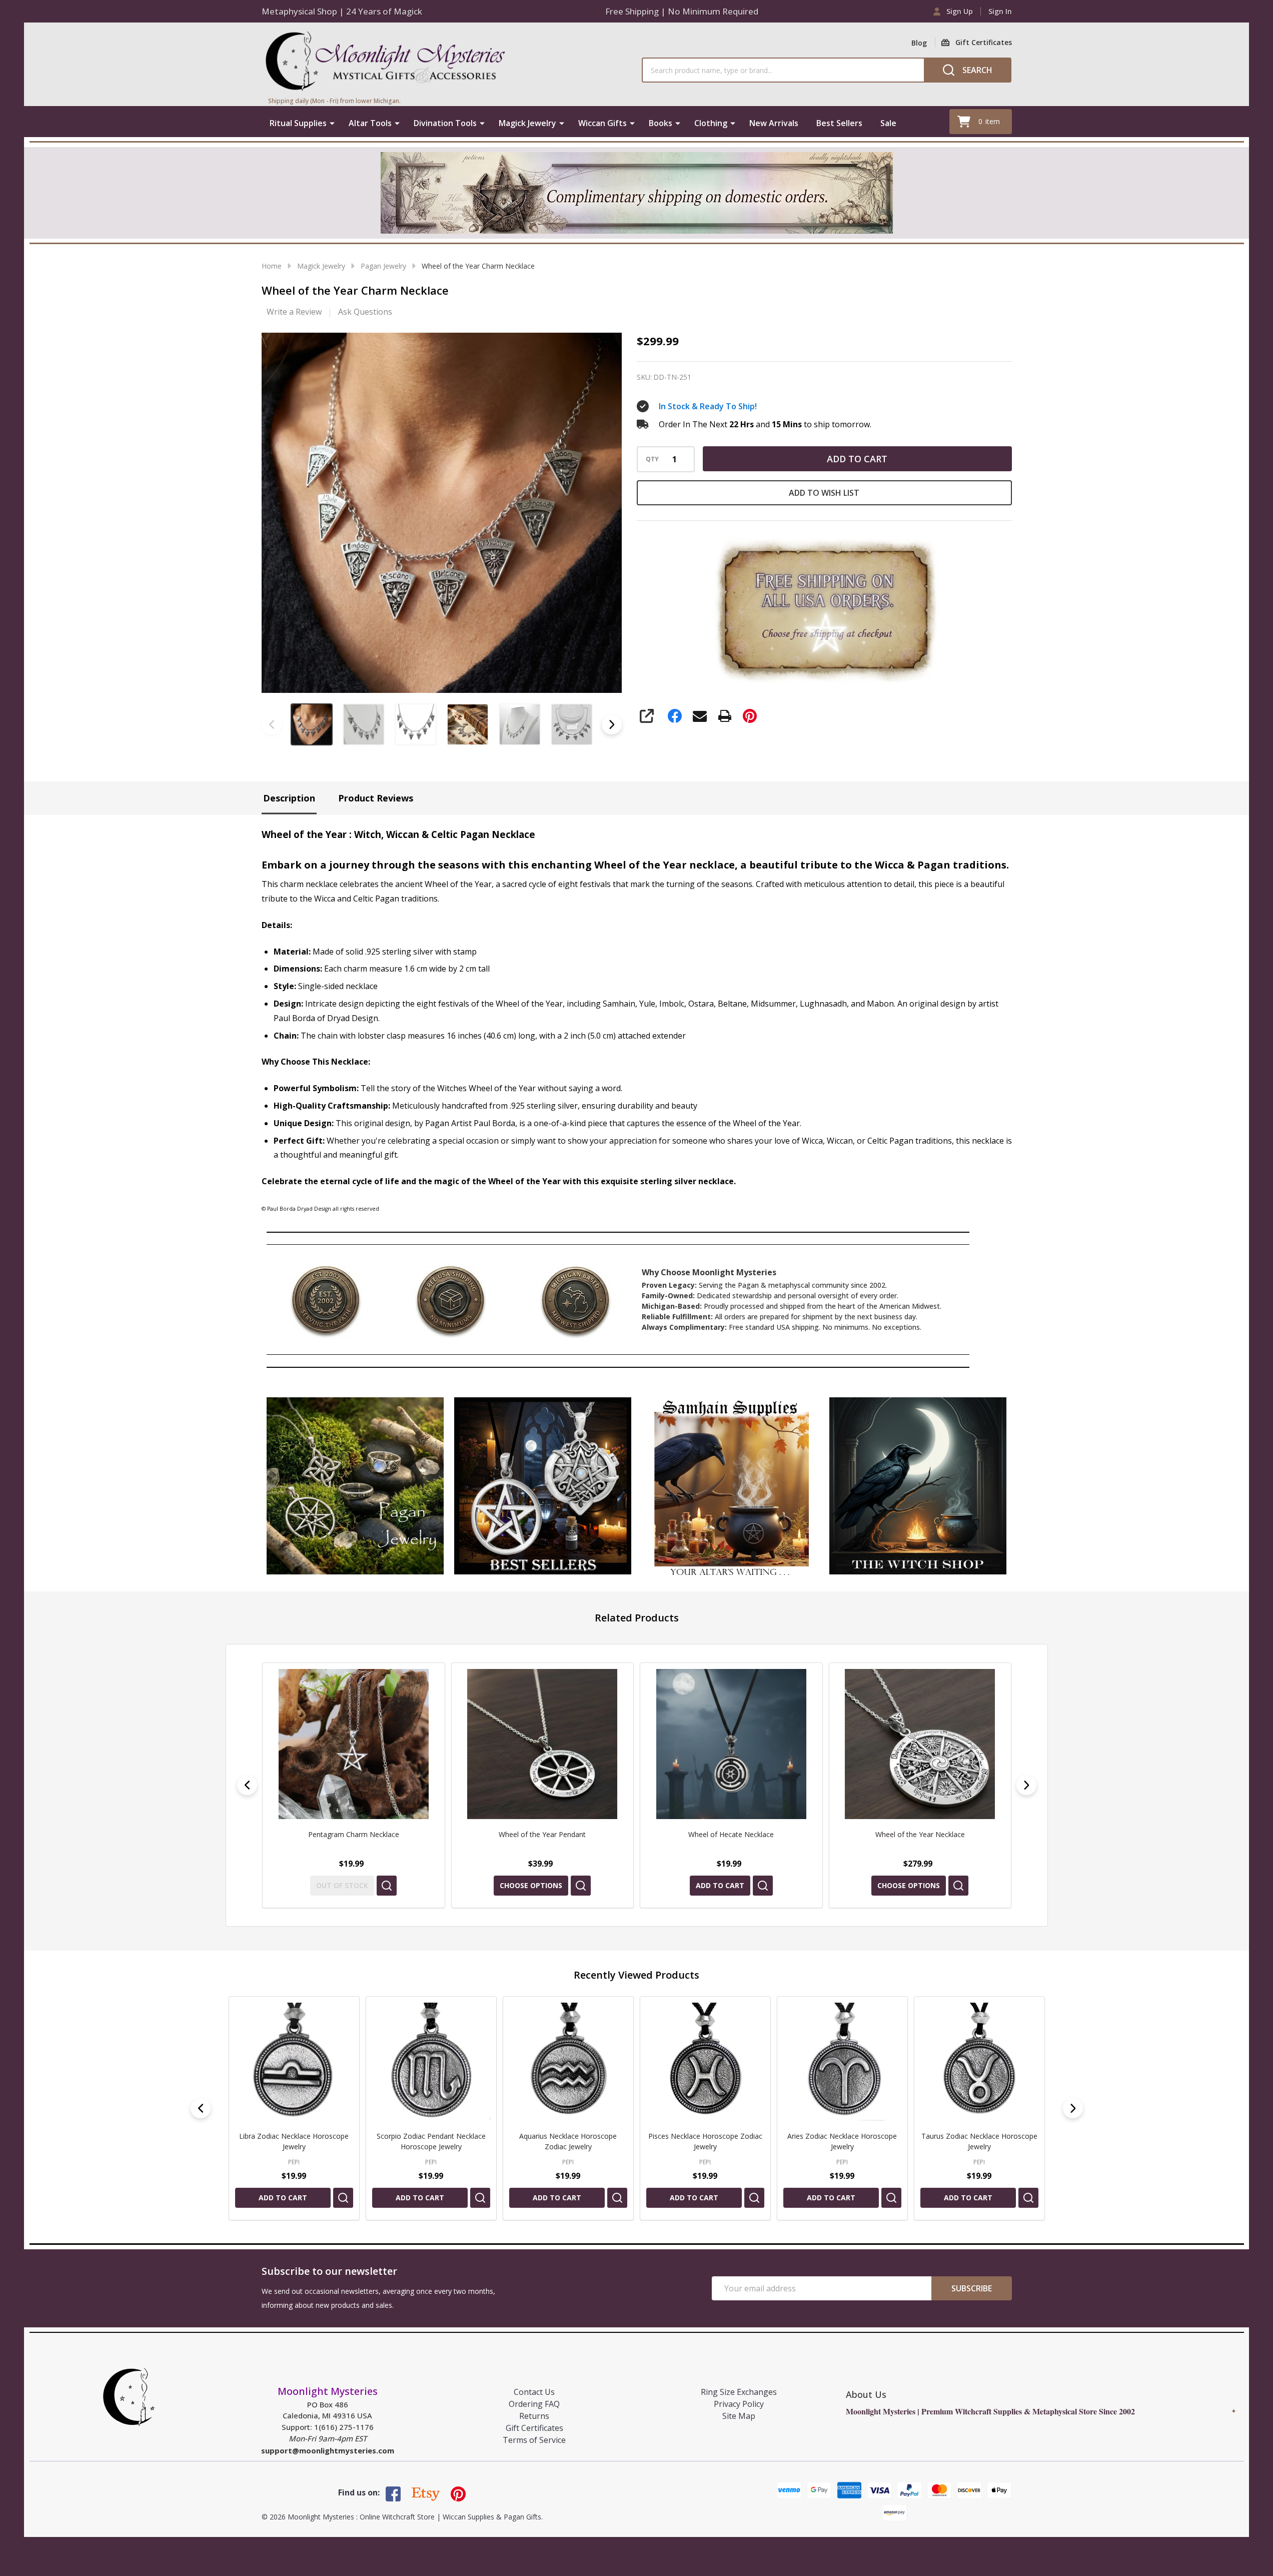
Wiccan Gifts (602, 123)
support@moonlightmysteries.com (328, 2450)
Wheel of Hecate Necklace (542, 1834)
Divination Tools (445, 123)
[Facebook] (675, 716)
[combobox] (783, 70)
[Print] (725, 716)
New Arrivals (774, 123)
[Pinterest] (750, 716)
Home (272, 266)
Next (612, 724)
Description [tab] (289, 798)
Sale (888, 123)
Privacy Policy (739, 2404)
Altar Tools (370, 123)
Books (661, 123)
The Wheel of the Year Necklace (920, 1834)
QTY (652, 459)
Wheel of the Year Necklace (731, 1834)
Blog (919, 43)
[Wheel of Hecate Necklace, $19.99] (542, 1744)
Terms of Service (534, 2440)
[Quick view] (392, 1886)
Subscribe (972, 2288)
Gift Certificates (534, 2428)
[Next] (1026, 1785)
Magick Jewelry (527, 123)
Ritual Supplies (298, 123)
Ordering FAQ (534, 2404)
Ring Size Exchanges (739, 2392)
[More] (332, 123)
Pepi (294, 2162)
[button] (355, 1486)
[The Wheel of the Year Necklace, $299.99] (920, 1744)
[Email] (700, 716)
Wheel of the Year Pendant (353, 1834)
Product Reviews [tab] (376, 798)
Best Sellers (839, 123)
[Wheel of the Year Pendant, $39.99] (354, 1744)
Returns (534, 2416)
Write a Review (294, 312)
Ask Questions (365, 312)
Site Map (739, 2416)
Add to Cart (857, 459)
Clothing (711, 123)
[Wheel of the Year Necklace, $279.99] (731, 1744)
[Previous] (247, 1785)
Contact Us (534, 2392)
